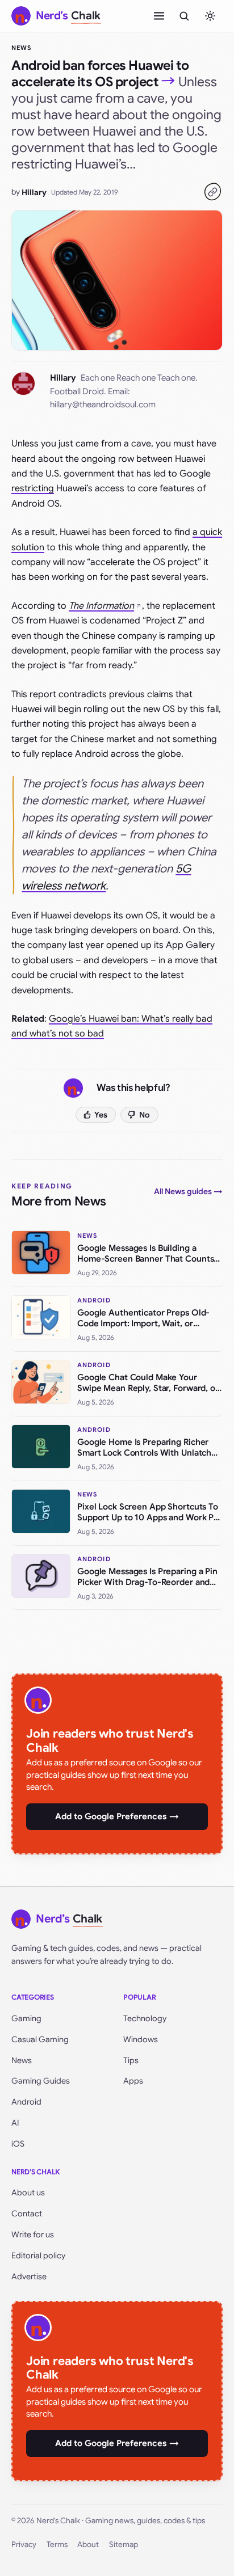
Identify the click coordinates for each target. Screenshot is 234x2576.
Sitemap (124, 2545)
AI (15, 2123)
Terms (57, 2545)
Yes (101, 1115)
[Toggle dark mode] (210, 16)
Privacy (24, 2545)
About (88, 2545)
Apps (133, 2081)
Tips (131, 2060)
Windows (141, 2039)
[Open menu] (159, 16)
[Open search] (184, 16)
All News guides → (188, 1191)
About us (28, 2193)
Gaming (26, 2018)
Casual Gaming (40, 2039)
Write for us (33, 2234)
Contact (27, 2214)
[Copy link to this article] (212, 192)
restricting (33, 488)
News (21, 48)
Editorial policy (38, 2255)
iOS (18, 2144)
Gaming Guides (41, 2081)
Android (26, 2102)
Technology (145, 2018)
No (145, 1115)
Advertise (29, 2276)
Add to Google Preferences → (117, 1816)
